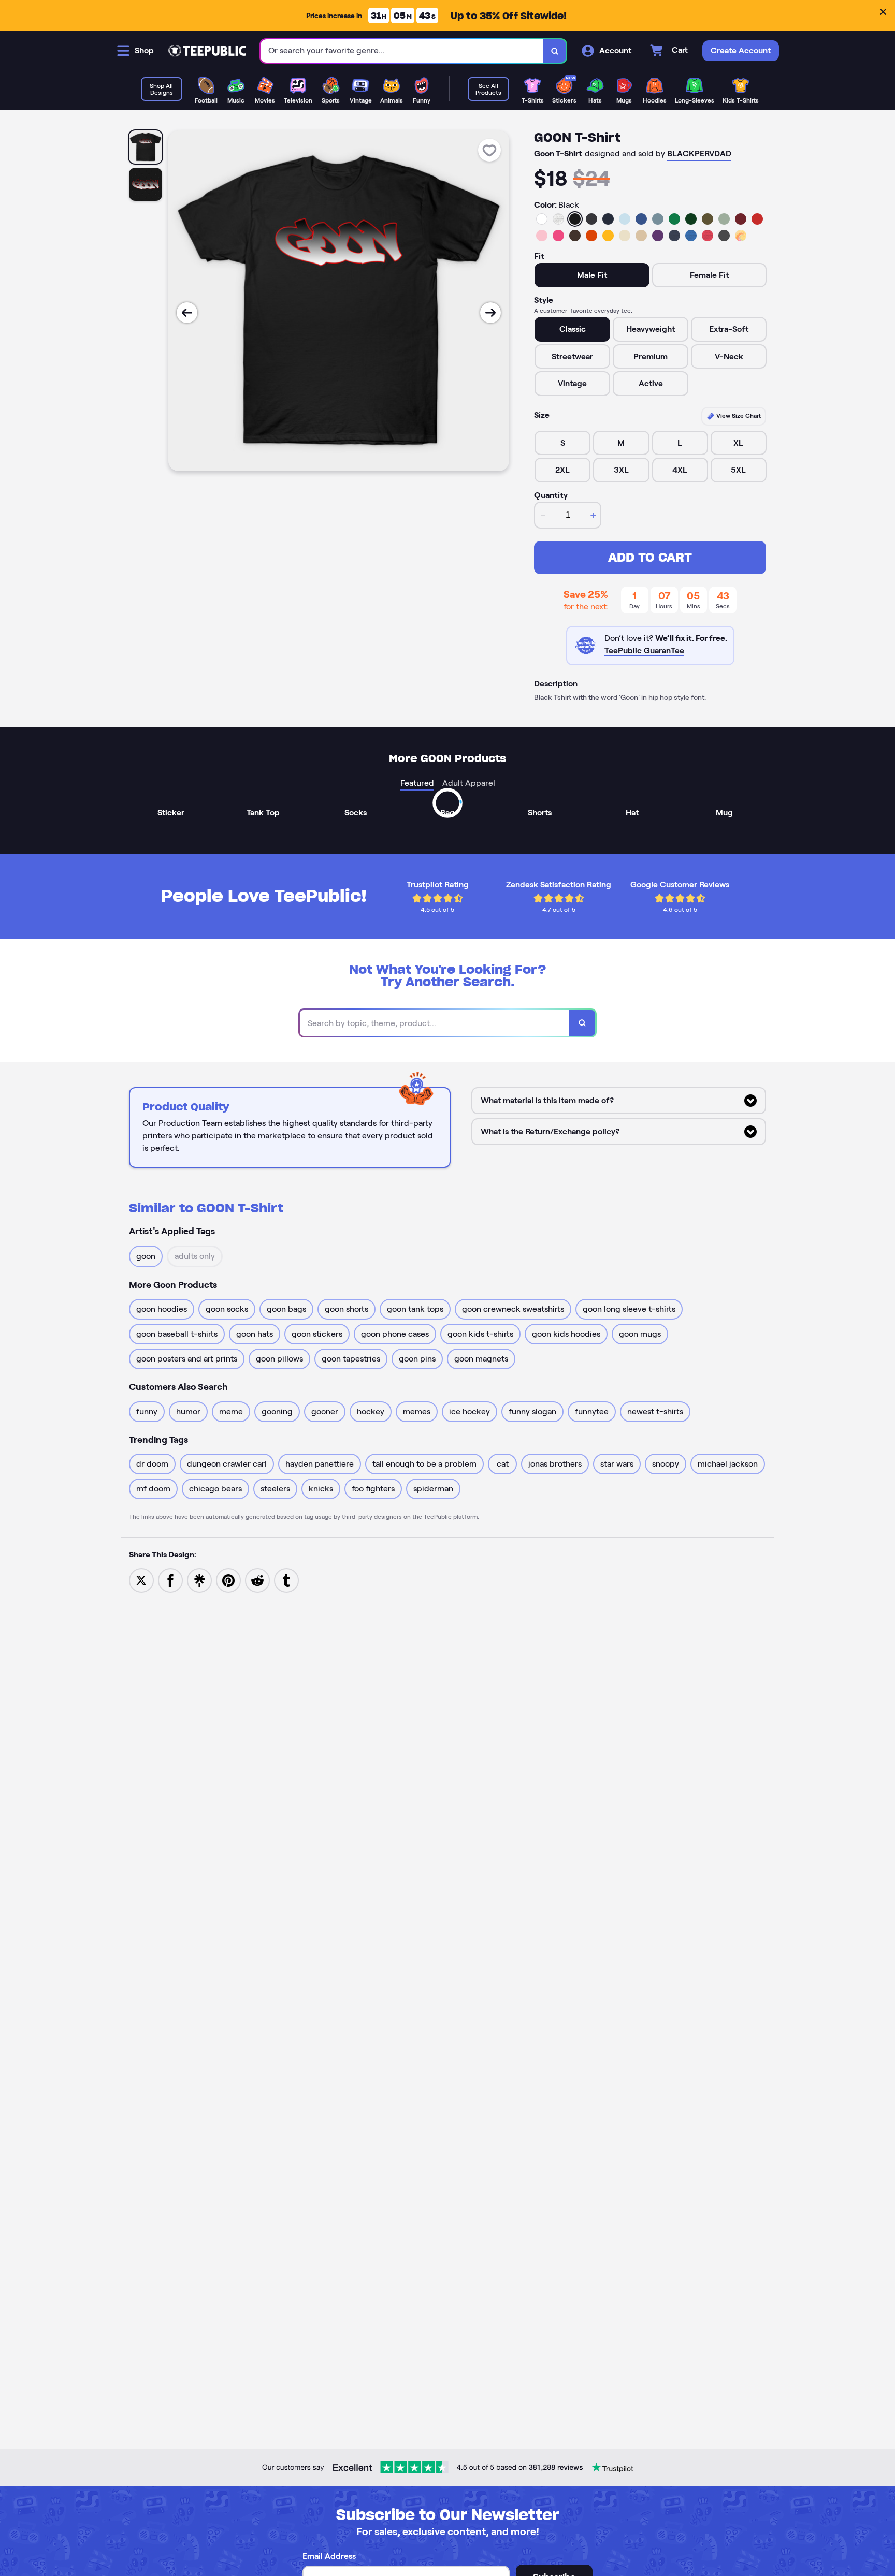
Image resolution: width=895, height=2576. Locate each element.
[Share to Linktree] (199, 1580)
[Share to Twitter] (141, 1580)
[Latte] (641, 236)
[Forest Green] (691, 219)
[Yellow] (608, 236)
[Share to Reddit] (257, 1580)
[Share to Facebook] (170, 1580)
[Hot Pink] (558, 236)
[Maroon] (741, 219)
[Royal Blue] (641, 219)
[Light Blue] (625, 219)
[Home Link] (207, 51)
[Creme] (625, 236)
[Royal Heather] (691, 236)
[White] (542, 219)
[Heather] (558, 219)
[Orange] (591, 236)
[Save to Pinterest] (228, 1580)
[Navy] (608, 219)
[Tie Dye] (741, 236)
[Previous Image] (187, 313)
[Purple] (658, 236)
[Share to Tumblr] (286, 1580)
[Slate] (658, 219)
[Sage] (724, 219)
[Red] (757, 219)
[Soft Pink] (542, 236)
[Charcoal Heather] (591, 219)
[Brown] (575, 236)
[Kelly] (674, 219)
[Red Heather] (708, 236)
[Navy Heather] (674, 236)
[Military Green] (708, 219)
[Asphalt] (724, 236)
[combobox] (402, 51)
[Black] (575, 219)
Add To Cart (650, 557)
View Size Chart (738, 415)
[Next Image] (490, 313)
